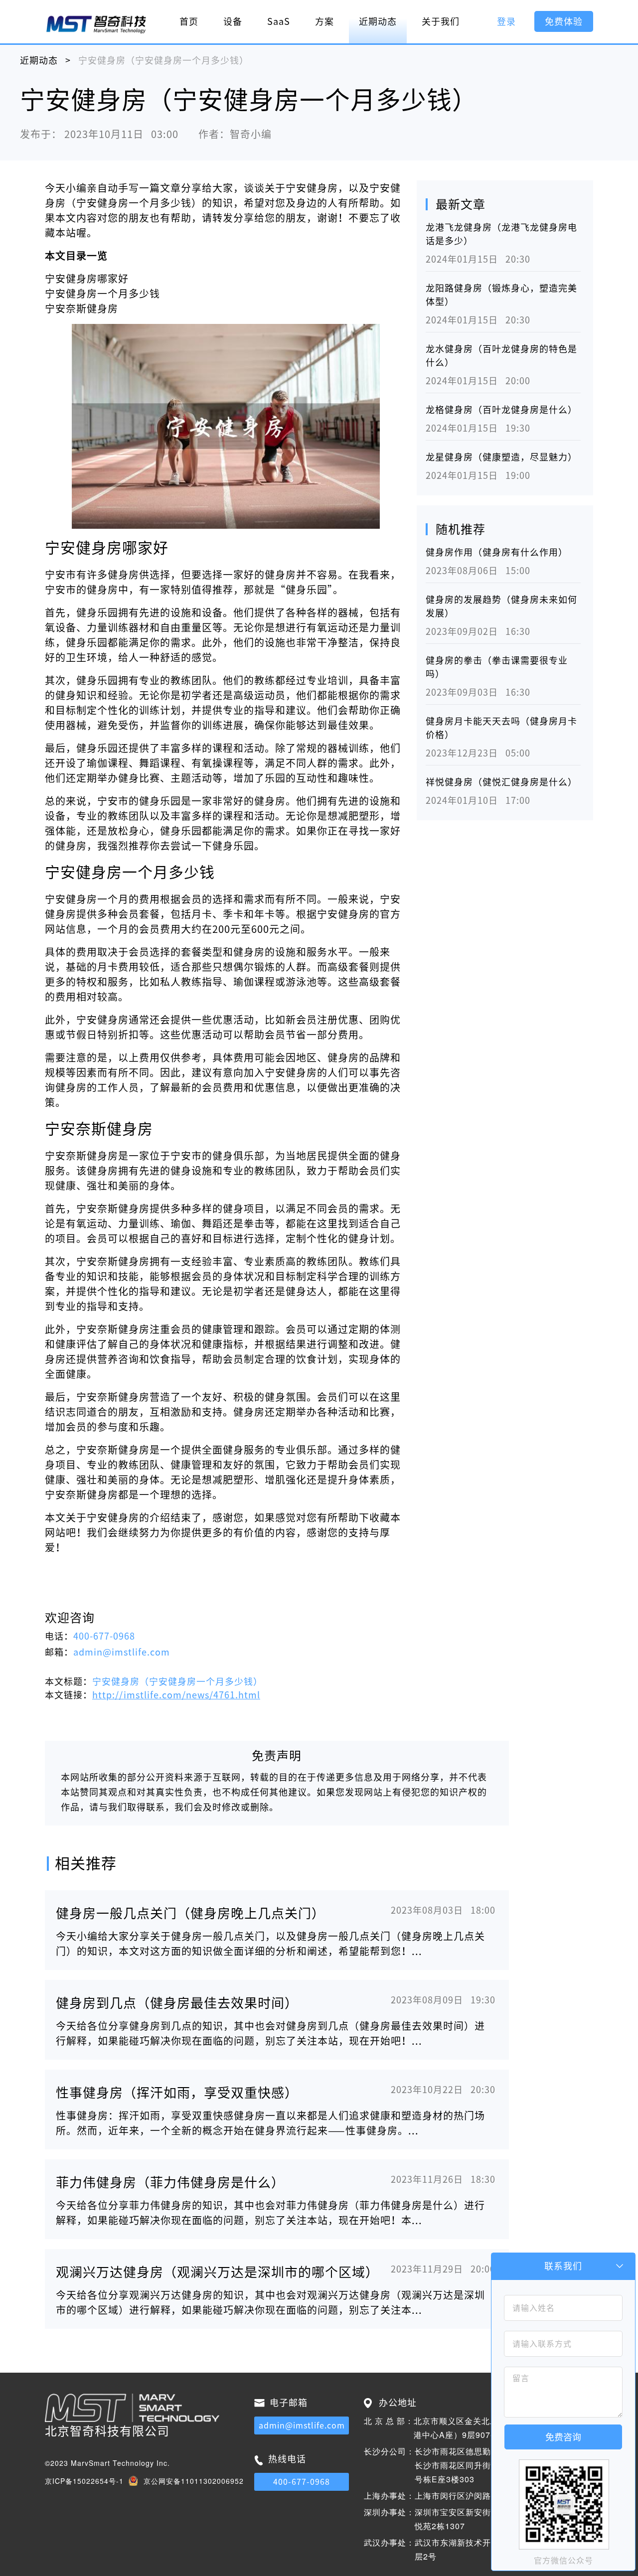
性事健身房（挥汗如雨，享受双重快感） (177, 2093)
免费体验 (564, 21)
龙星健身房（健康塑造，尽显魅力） (501, 457)
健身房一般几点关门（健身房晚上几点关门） (190, 1913)
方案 (324, 21)
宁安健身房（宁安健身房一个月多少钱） (177, 1681)
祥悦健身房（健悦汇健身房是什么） (501, 782)
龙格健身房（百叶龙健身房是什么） (501, 410)
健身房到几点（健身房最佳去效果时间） (177, 2003)
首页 (189, 21)
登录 (506, 21)
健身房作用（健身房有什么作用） (497, 552)
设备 (233, 21)
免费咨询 (563, 2437)
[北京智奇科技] (96, 24)
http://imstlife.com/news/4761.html (176, 1695)
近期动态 (378, 21)
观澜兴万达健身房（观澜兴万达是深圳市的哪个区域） (217, 2272)
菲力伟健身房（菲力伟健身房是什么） (170, 2182)
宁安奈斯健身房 (81, 308)
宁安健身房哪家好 (87, 279)
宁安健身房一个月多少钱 (102, 294)
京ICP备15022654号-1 (84, 2481)
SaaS (279, 21)
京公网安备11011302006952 (194, 2481)
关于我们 (441, 21)
